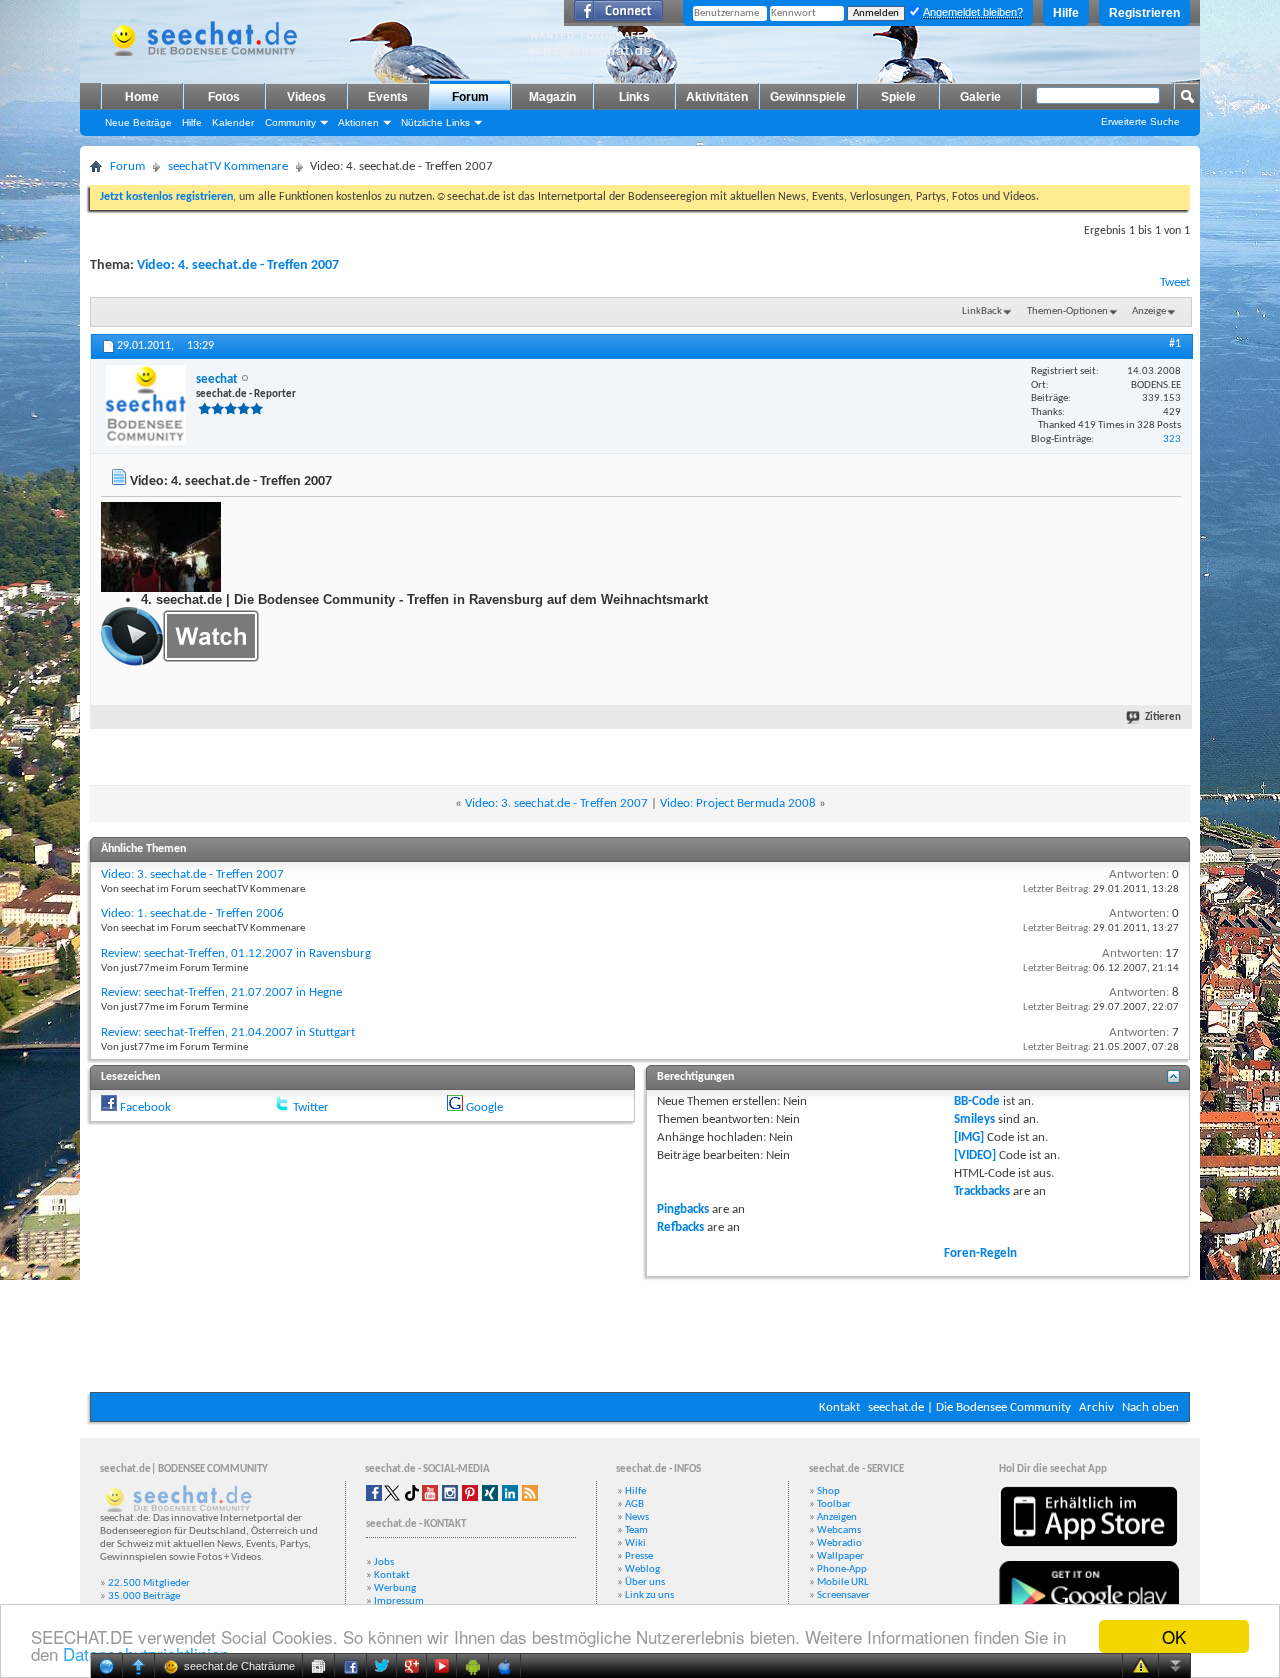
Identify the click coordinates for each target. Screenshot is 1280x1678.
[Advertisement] (640, 1332)
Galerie (980, 97)
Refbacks (680, 1227)
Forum (470, 97)
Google (484, 1107)
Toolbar (834, 1504)
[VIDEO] (975, 1155)
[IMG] (969, 1137)
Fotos (224, 97)
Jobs (384, 1562)
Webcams (839, 1530)
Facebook (145, 1107)
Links (634, 97)
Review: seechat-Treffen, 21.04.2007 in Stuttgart (228, 1032)
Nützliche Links (435, 122)
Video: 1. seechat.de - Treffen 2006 (192, 913)
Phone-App (842, 1569)
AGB (634, 1504)
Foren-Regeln (980, 1253)
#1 (1175, 344)
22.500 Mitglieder (149, 1583)
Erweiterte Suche (1140, 121)
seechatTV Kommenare (228, 166)
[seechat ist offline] (146, 405)
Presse (639, 1556)
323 (1172, 439)
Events (388, 97)
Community (290, 122)
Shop (828, 1491)
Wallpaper (840, 1556)
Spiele (898, 97)
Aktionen (358, 122)
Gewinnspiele (808, 97)
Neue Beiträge (138, 122)
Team (636, 1530)
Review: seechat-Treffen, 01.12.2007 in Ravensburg (236, 953)
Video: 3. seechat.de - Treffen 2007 (556, 803)
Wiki (635, 1543)
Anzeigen (837, 1517)
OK (1174, 1636)
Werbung (395, 1588)
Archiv (1096, 1407)
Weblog (642, 1569)
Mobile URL (843, 1582)
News (637, 1517)
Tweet (1175, 282)
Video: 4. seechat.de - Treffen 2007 (238, 265)
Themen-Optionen (1067, 311)
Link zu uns (649, 1595)
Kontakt (839, 1407)
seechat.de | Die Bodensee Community (969, 1407)
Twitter (311, 1107)
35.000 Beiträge (144, 1596)
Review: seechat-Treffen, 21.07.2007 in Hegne (221, 992)
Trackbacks (982, 1191)
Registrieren (1144, 13)
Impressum (399, 1601)
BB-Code (977, 1101)
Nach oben (1150, 1407)
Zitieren (1163, 717)
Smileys (974, 1119)
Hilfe (1066, 13)
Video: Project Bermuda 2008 (738, 803)
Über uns (645, 1582)
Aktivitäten (717, 97)
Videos (306, 97)
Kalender (233, 122)
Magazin (552, 97)
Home (142, 97)
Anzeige (1149, 311)
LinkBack (982, 311)
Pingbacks (683, 1209)
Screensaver (843, 1595)
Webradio (839, 1543)
